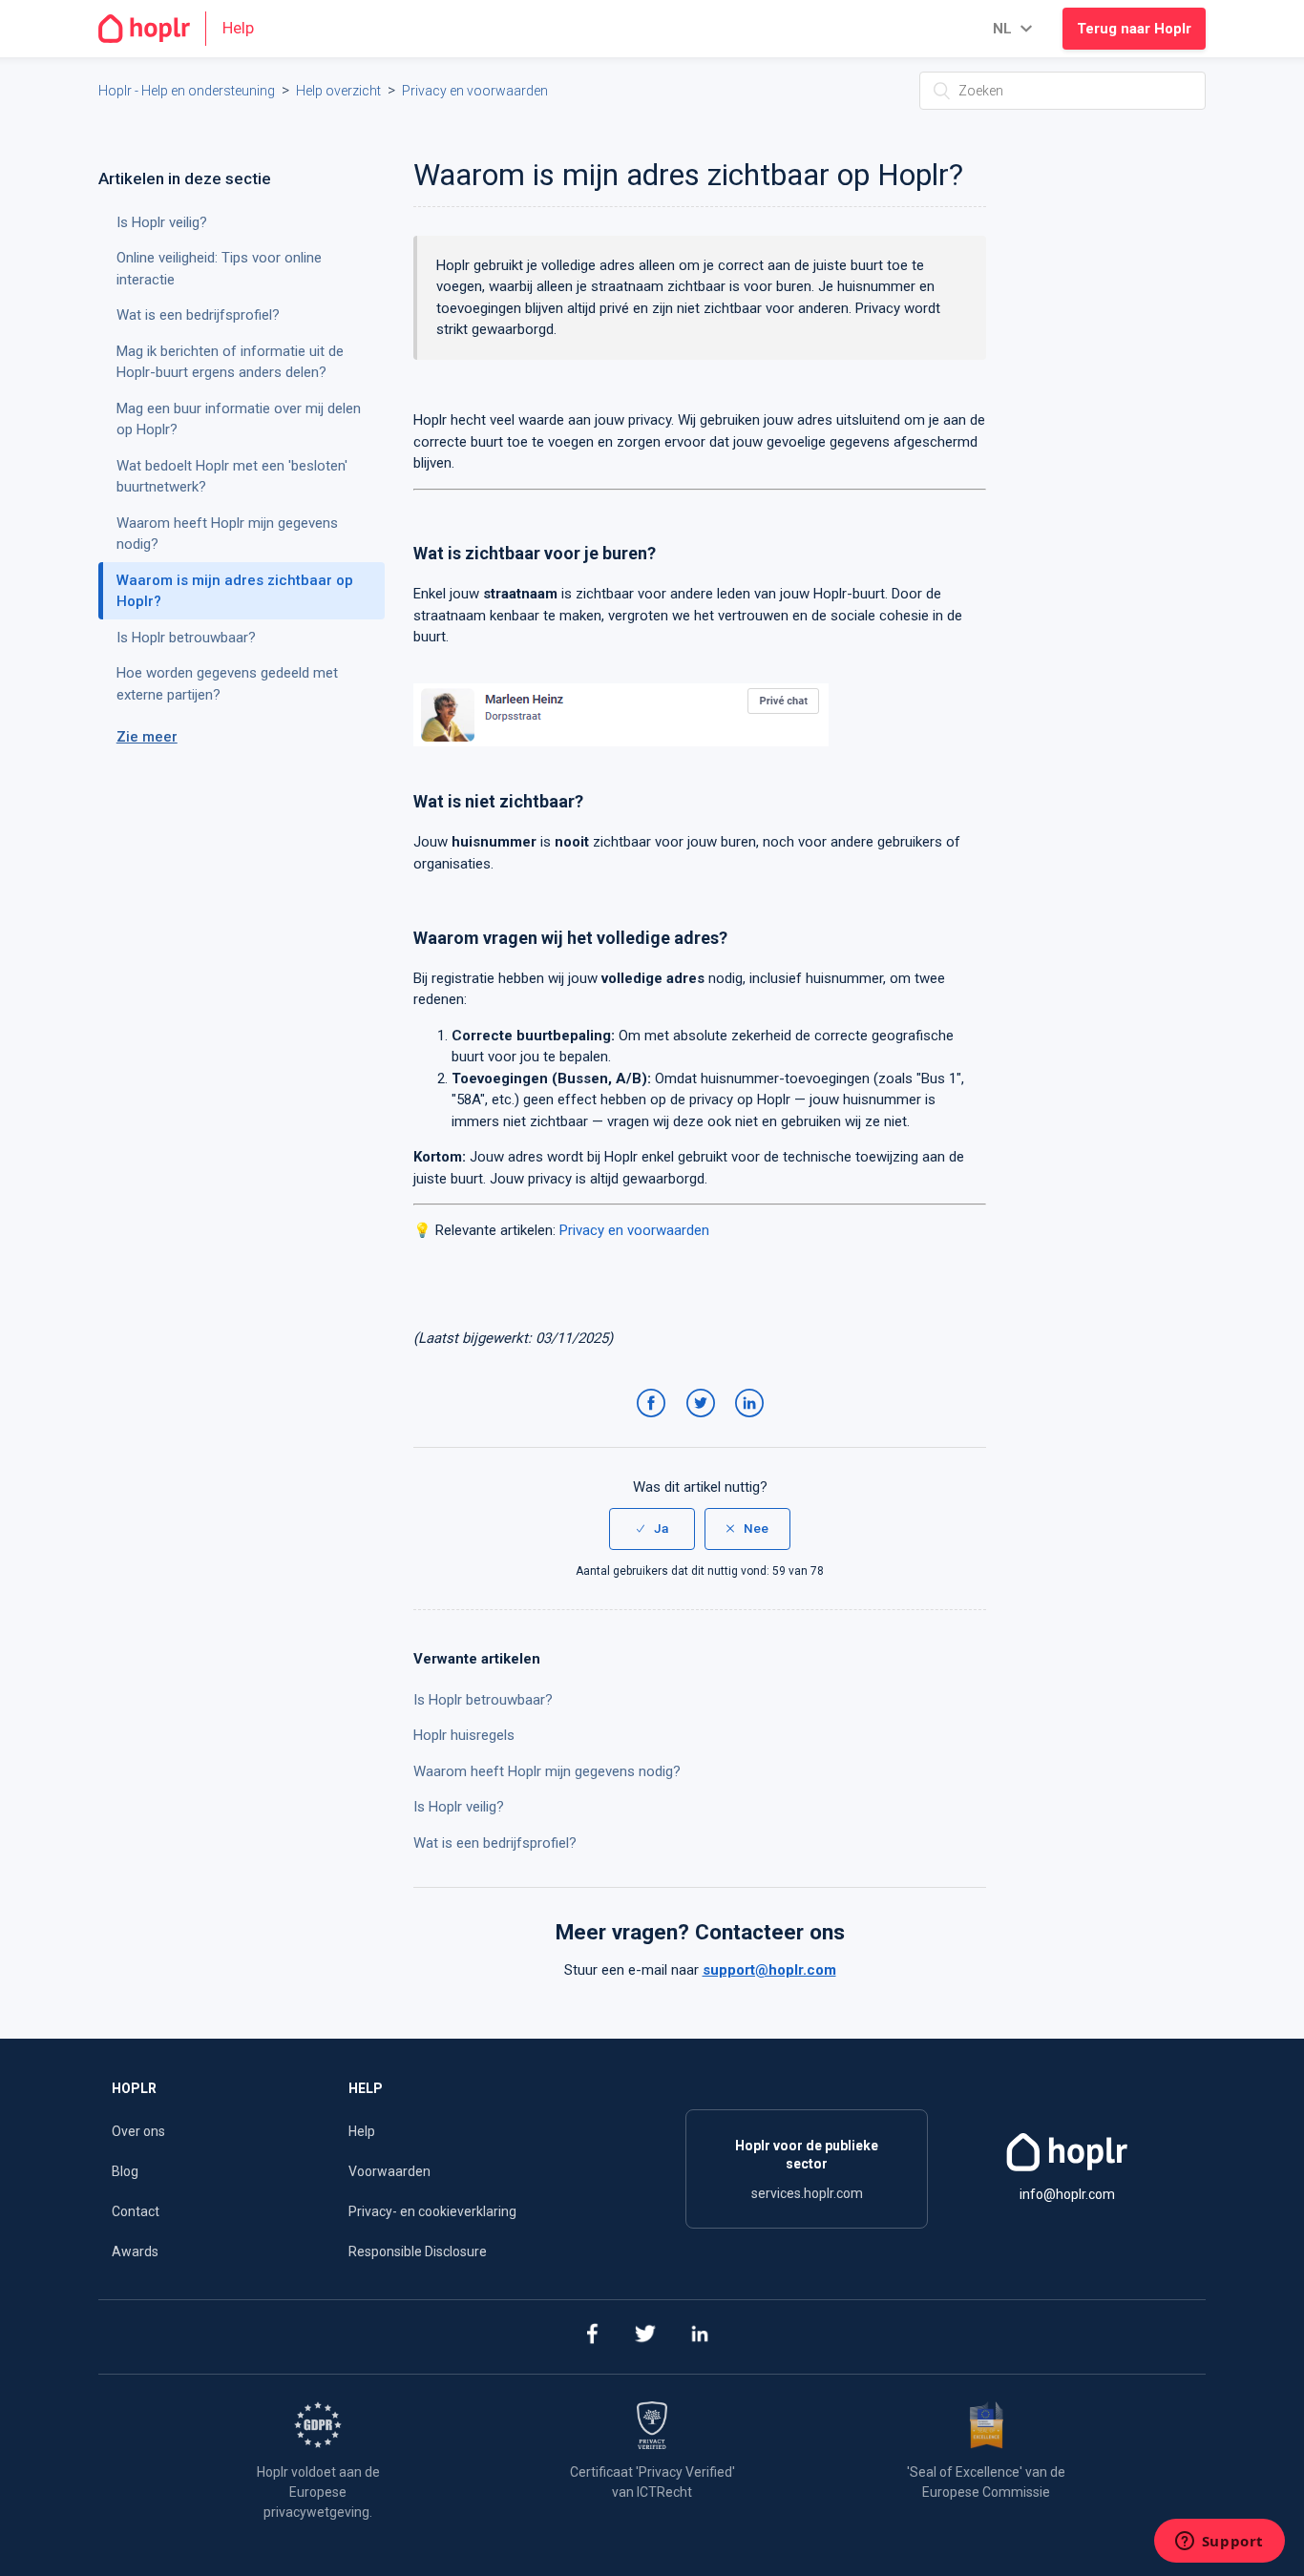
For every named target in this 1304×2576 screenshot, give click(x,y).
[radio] (652, 1529)
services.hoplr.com (807, 2193)
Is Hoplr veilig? (459, 1807)
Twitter (704, 1422)
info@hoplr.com (1067, 2194)
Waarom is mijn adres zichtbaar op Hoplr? (235, 591)
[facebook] (591, 2337)
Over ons (138, 2131)
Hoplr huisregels (464, 1735)
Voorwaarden (389, 2171)
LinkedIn (753, 1422)
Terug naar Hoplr (1134, 29)
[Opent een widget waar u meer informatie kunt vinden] (1219, 2543)
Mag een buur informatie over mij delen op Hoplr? (239, 419)
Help (362, 2131)
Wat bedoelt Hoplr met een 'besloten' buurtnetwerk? (232, 477)
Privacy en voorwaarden (475, 91)
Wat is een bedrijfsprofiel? (495, 1843)
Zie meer (147, 737)
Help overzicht (338, 91)
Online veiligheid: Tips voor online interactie (219, 269)
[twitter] (646, 2337)
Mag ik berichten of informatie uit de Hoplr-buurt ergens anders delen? (230, 362)
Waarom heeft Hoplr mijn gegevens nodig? (547, 1771)
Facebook (654, 1422)
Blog (125, 2171)
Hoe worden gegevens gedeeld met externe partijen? (227, 684)
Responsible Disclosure (418, 2251)
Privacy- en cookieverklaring (432, 2211)
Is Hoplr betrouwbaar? (483, 1700)
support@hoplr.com (769, 1970)
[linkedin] (700, 2337)
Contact (136, 2211)
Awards (135, 2251)
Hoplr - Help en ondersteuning (187, 91)
